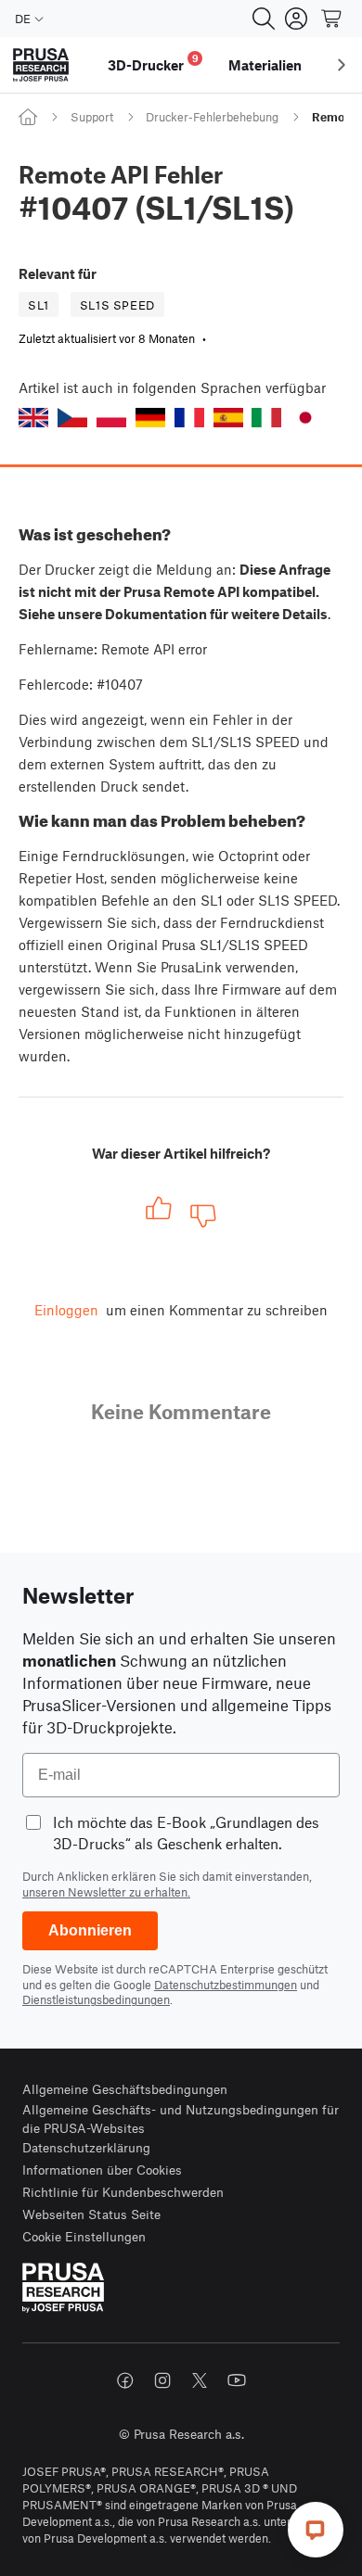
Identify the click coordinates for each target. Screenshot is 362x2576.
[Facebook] (125, 2380)
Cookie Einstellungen (84, 2236)
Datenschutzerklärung (86, 2147)
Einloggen (66, 1310)
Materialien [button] (265, 65)
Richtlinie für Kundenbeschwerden (123, 2192)
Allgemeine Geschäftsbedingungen (125, 2089)
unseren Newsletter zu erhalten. (106, 1892)
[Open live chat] (316, 2530)
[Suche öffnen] (264, 19)
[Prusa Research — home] (41, 65)
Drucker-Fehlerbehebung (212, 117)
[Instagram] (162, 2380)
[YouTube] (237, 2380)
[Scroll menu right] (342, 65)
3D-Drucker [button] (153, 63)
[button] (33, 418)
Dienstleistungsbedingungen (96, 1999)
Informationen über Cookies (102, 2170)
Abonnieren (90, 1930)
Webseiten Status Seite (91, 2214)
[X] (200, 2380)
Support (92, 117)
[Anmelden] (296, 19)
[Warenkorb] (332, 19)
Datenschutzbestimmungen (226, 1985)
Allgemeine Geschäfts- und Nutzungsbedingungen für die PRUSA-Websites (181, 2119)
